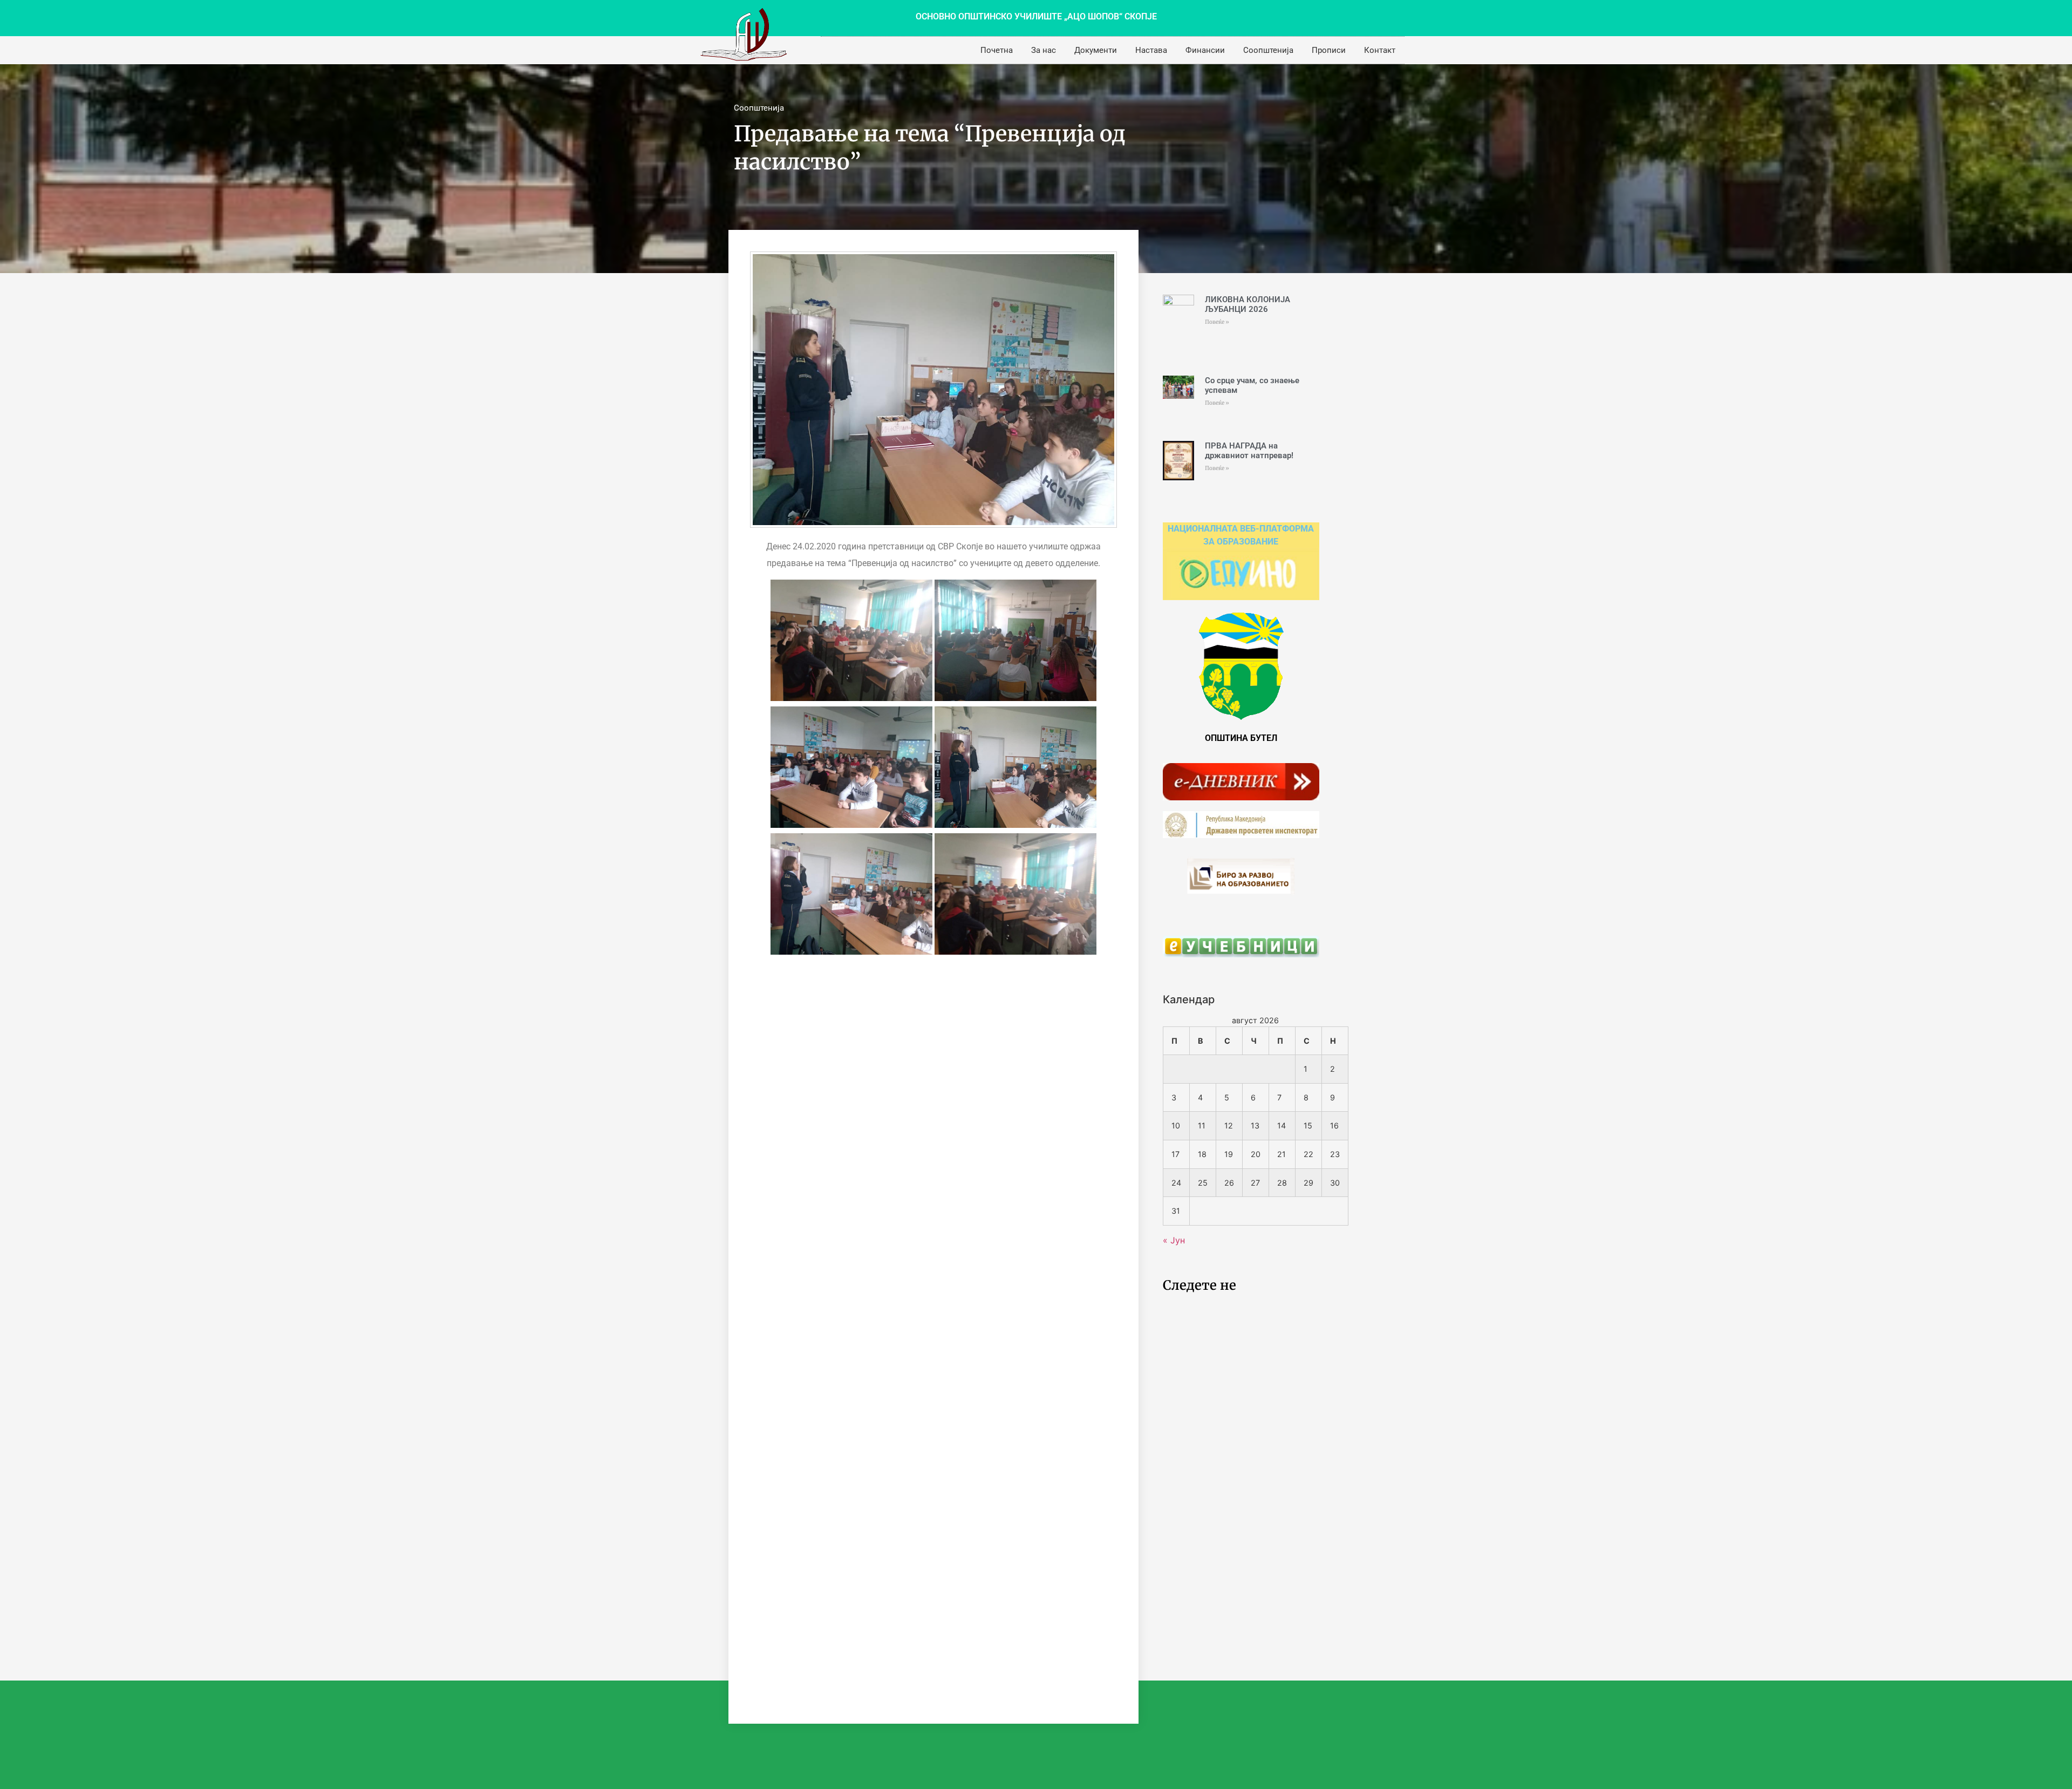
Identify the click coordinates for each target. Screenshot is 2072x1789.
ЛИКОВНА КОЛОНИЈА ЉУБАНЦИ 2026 (1248, 304)
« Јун (1174, 1240)
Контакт (1380, 50)
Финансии (1205, 50)
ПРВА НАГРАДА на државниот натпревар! (1249, 451)
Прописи (1329, 50)
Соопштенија (1268, 50)
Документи (1096, 50)
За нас (1044, 50)
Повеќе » (1217, 322)
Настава (1151, 50)
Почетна (997, 50)
